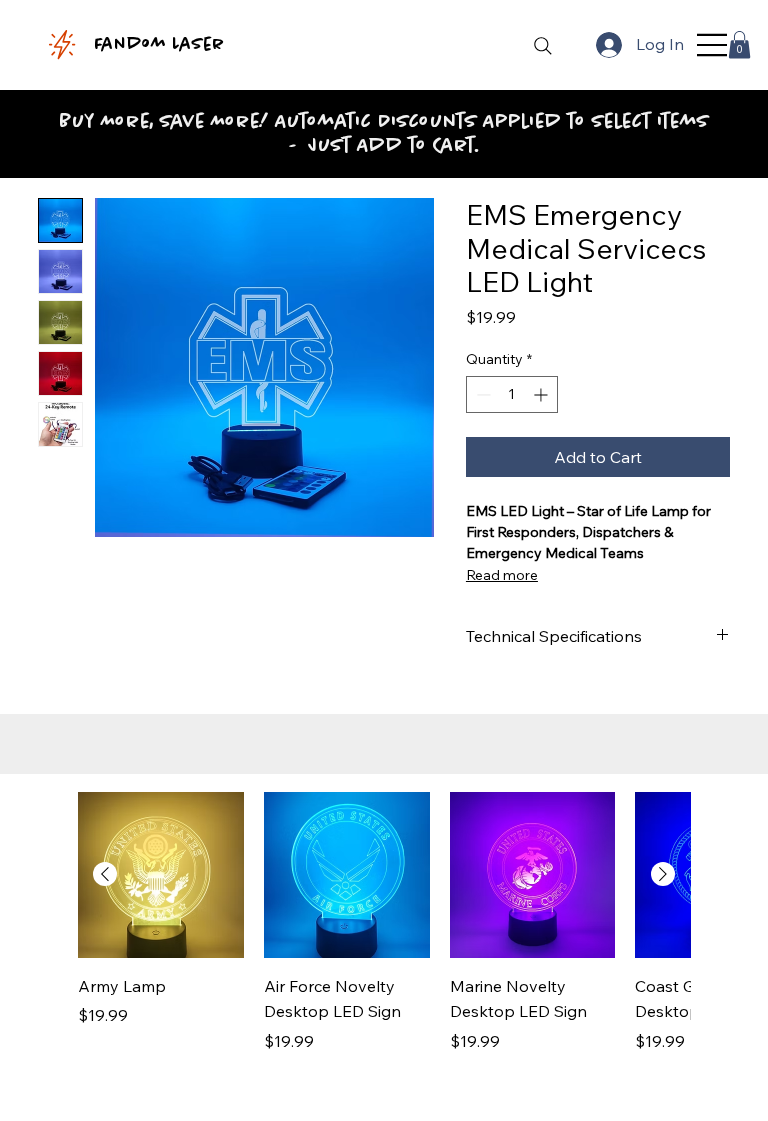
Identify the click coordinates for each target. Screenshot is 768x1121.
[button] (739, 44)
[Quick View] (161, 875)
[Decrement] (481, 394)
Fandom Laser (159, 45)
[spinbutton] (512, 394)
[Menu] (713, 45)
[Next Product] (663, 874)
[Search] (543, 46)
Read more (502, 575)
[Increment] (542, 394)
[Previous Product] (105, 874)
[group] (384, 935)
